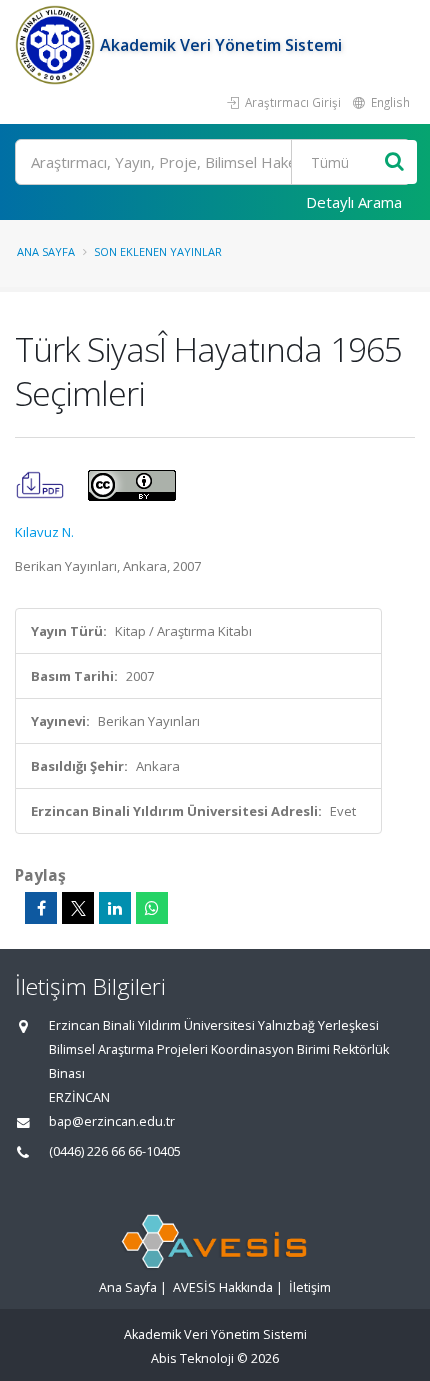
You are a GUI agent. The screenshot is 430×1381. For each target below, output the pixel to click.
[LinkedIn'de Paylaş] (115, 908)
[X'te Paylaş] (78, 908)
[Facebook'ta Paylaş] (41, 908)
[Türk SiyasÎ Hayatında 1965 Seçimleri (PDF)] (41, 484)
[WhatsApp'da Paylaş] (152, 908)
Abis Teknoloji (192, 1358)
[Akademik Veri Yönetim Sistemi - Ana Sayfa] (57, 45)
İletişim (310, 1287)
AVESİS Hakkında (223, 1287)
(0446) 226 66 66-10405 (115, 1151)
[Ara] (394, 162)
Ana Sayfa (46, 251)
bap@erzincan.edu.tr (112, 1121)
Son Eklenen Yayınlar (158, 251)
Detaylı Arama (354, 202)
